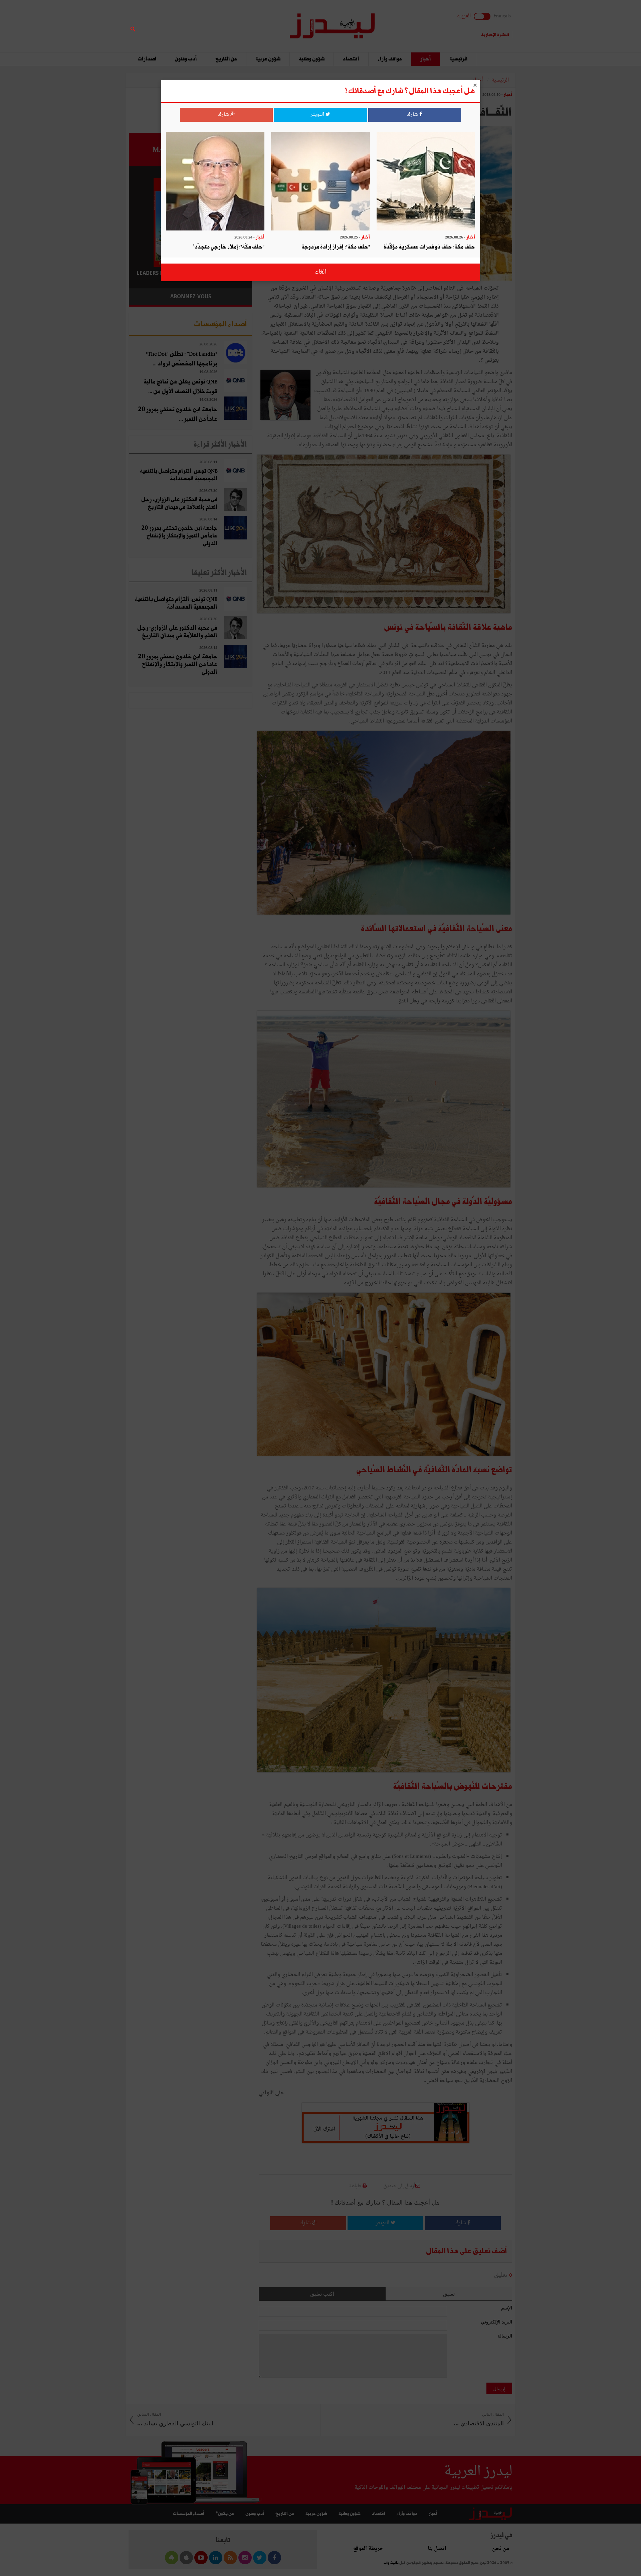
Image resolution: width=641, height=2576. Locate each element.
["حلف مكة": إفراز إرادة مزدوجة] (320, 182)
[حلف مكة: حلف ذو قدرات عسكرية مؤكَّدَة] (426, 182)
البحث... (248, 22)
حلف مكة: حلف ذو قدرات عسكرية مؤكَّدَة (429, 247)
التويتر (318, 115)
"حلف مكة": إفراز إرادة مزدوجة (336, 247)
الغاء (321, 272)
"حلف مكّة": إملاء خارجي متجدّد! (229, 247)
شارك (413, 115)
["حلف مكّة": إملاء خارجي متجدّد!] (215, 182)
